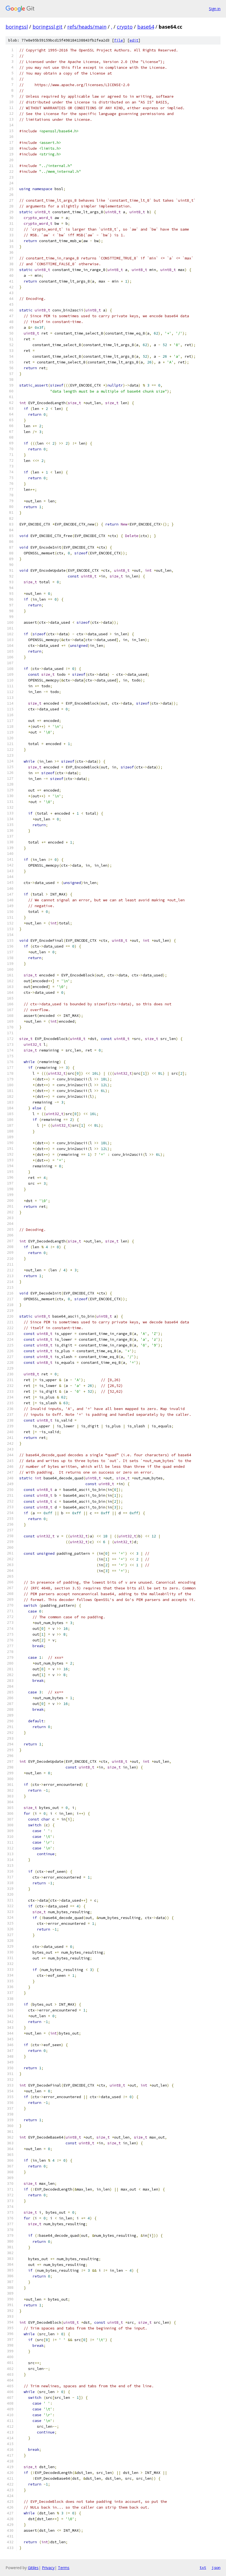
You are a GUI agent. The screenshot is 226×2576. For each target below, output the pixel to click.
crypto (125, 27)
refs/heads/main (87, 27)
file (119, 40)
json (216, 2567)
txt (203, 2567)
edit (134, 40)
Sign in (215, 9)
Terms (64, 2568)
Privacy (48, 2568)
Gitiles (33, 2568)
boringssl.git (48, 27)
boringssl (17, 27)
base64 (146, 27)
